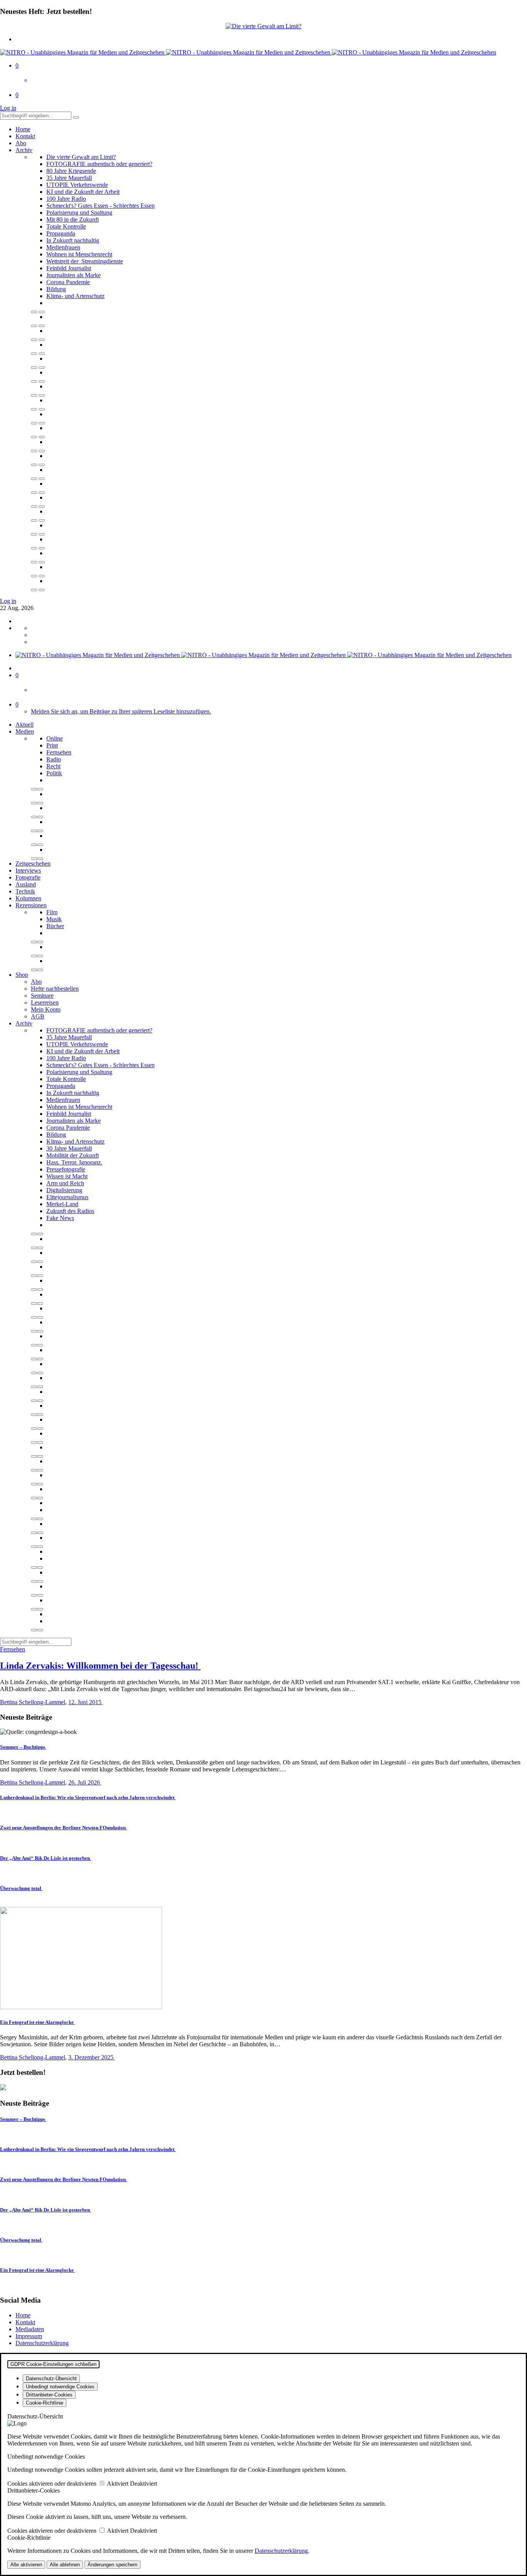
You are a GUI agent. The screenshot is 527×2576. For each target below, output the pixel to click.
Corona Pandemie (68, 282)
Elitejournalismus (67, 1197)
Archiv (24, 150)
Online (55, 738)
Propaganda (61, 233)
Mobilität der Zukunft (73, 1155)
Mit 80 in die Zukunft (73, 219)
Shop (22, 975)
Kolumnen (28, 898)
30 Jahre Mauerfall (69, 1148)
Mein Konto (46, 1009)
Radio (54, 759)
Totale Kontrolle (66, 226)
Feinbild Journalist (69, 268)
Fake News (60, 1218)
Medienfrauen (63, 247)
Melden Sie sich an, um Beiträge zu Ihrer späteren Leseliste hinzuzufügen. (121, 711)
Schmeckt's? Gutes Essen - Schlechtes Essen (101, 206)
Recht (53, 766)
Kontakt (25, 136)
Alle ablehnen (65, 2565)
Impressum (29, 2336)
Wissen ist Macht (67, 1176)
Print (52, 745)
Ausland (26, 884)
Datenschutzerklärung (42, 2343)
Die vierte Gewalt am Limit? (81, 157)
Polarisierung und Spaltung (79, 213)
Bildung (56, 289)
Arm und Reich (65, 1183)
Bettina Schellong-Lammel (33, 1702)
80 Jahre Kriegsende (71, 171)
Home (23, 129)
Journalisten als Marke (73, 275)
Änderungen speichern (112, 2565)
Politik (54, 773)
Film (52, 912)
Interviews (28, 870)
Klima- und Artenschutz (75, 296)
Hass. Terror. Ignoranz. (74, 1162)
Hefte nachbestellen (55, 989)
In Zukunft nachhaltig (73, 240)
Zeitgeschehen (33, 863)
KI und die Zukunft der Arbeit (83, 192)
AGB (38, 1016)
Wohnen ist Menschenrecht (79, 254)
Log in (8, 108)
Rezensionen (31, 905)
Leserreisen (45, 1002)
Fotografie (28, 877)
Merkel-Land (62, 1204)
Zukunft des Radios (70, 1211)
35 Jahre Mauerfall (69, 178)
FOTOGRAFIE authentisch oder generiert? (99, 164)
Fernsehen (59, 752)
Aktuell (24, 724)
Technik (25, 891)
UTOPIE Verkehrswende (77, 185)
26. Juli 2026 (85, 1782)
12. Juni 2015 (86, 1702)
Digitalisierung (64, 1190)
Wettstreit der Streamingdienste (85, 261)
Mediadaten (30, 2329)
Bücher (55, 926)
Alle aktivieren (26, 2565)
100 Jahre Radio (66, 199)
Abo (21, 143)
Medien (25, 731)
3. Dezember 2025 (92, 2057)
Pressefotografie (66, 1169)
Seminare (42, 996)
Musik (54, 919)
